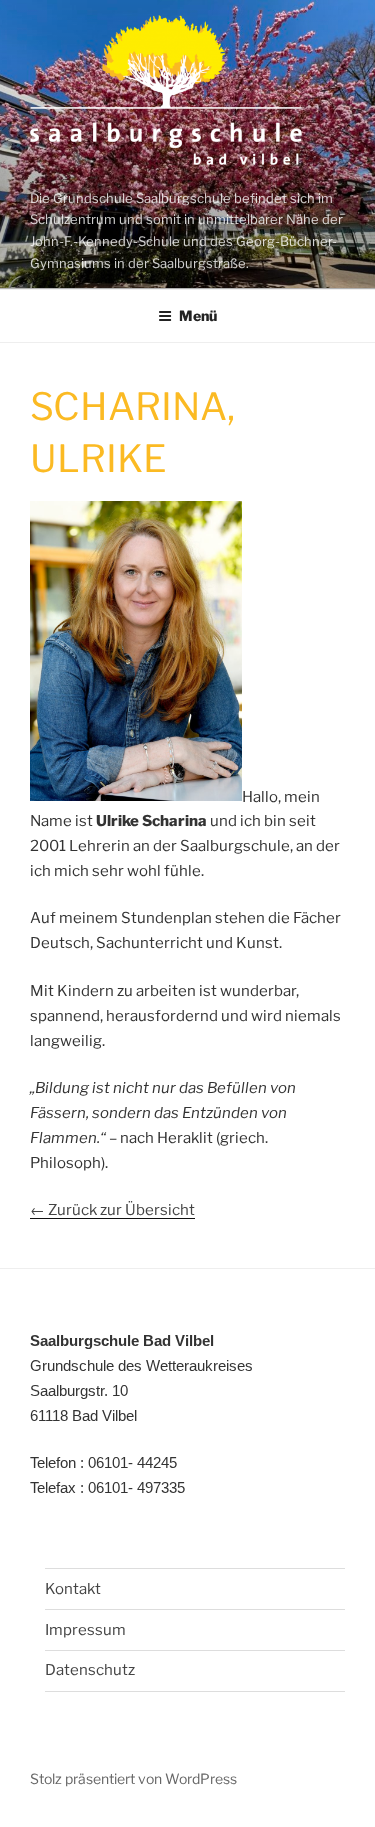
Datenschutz (90, 1670)
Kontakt (73, 1589)
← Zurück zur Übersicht (112, 1210)
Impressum (85, 1630)
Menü (198, 315)
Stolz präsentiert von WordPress (133, 1778)
